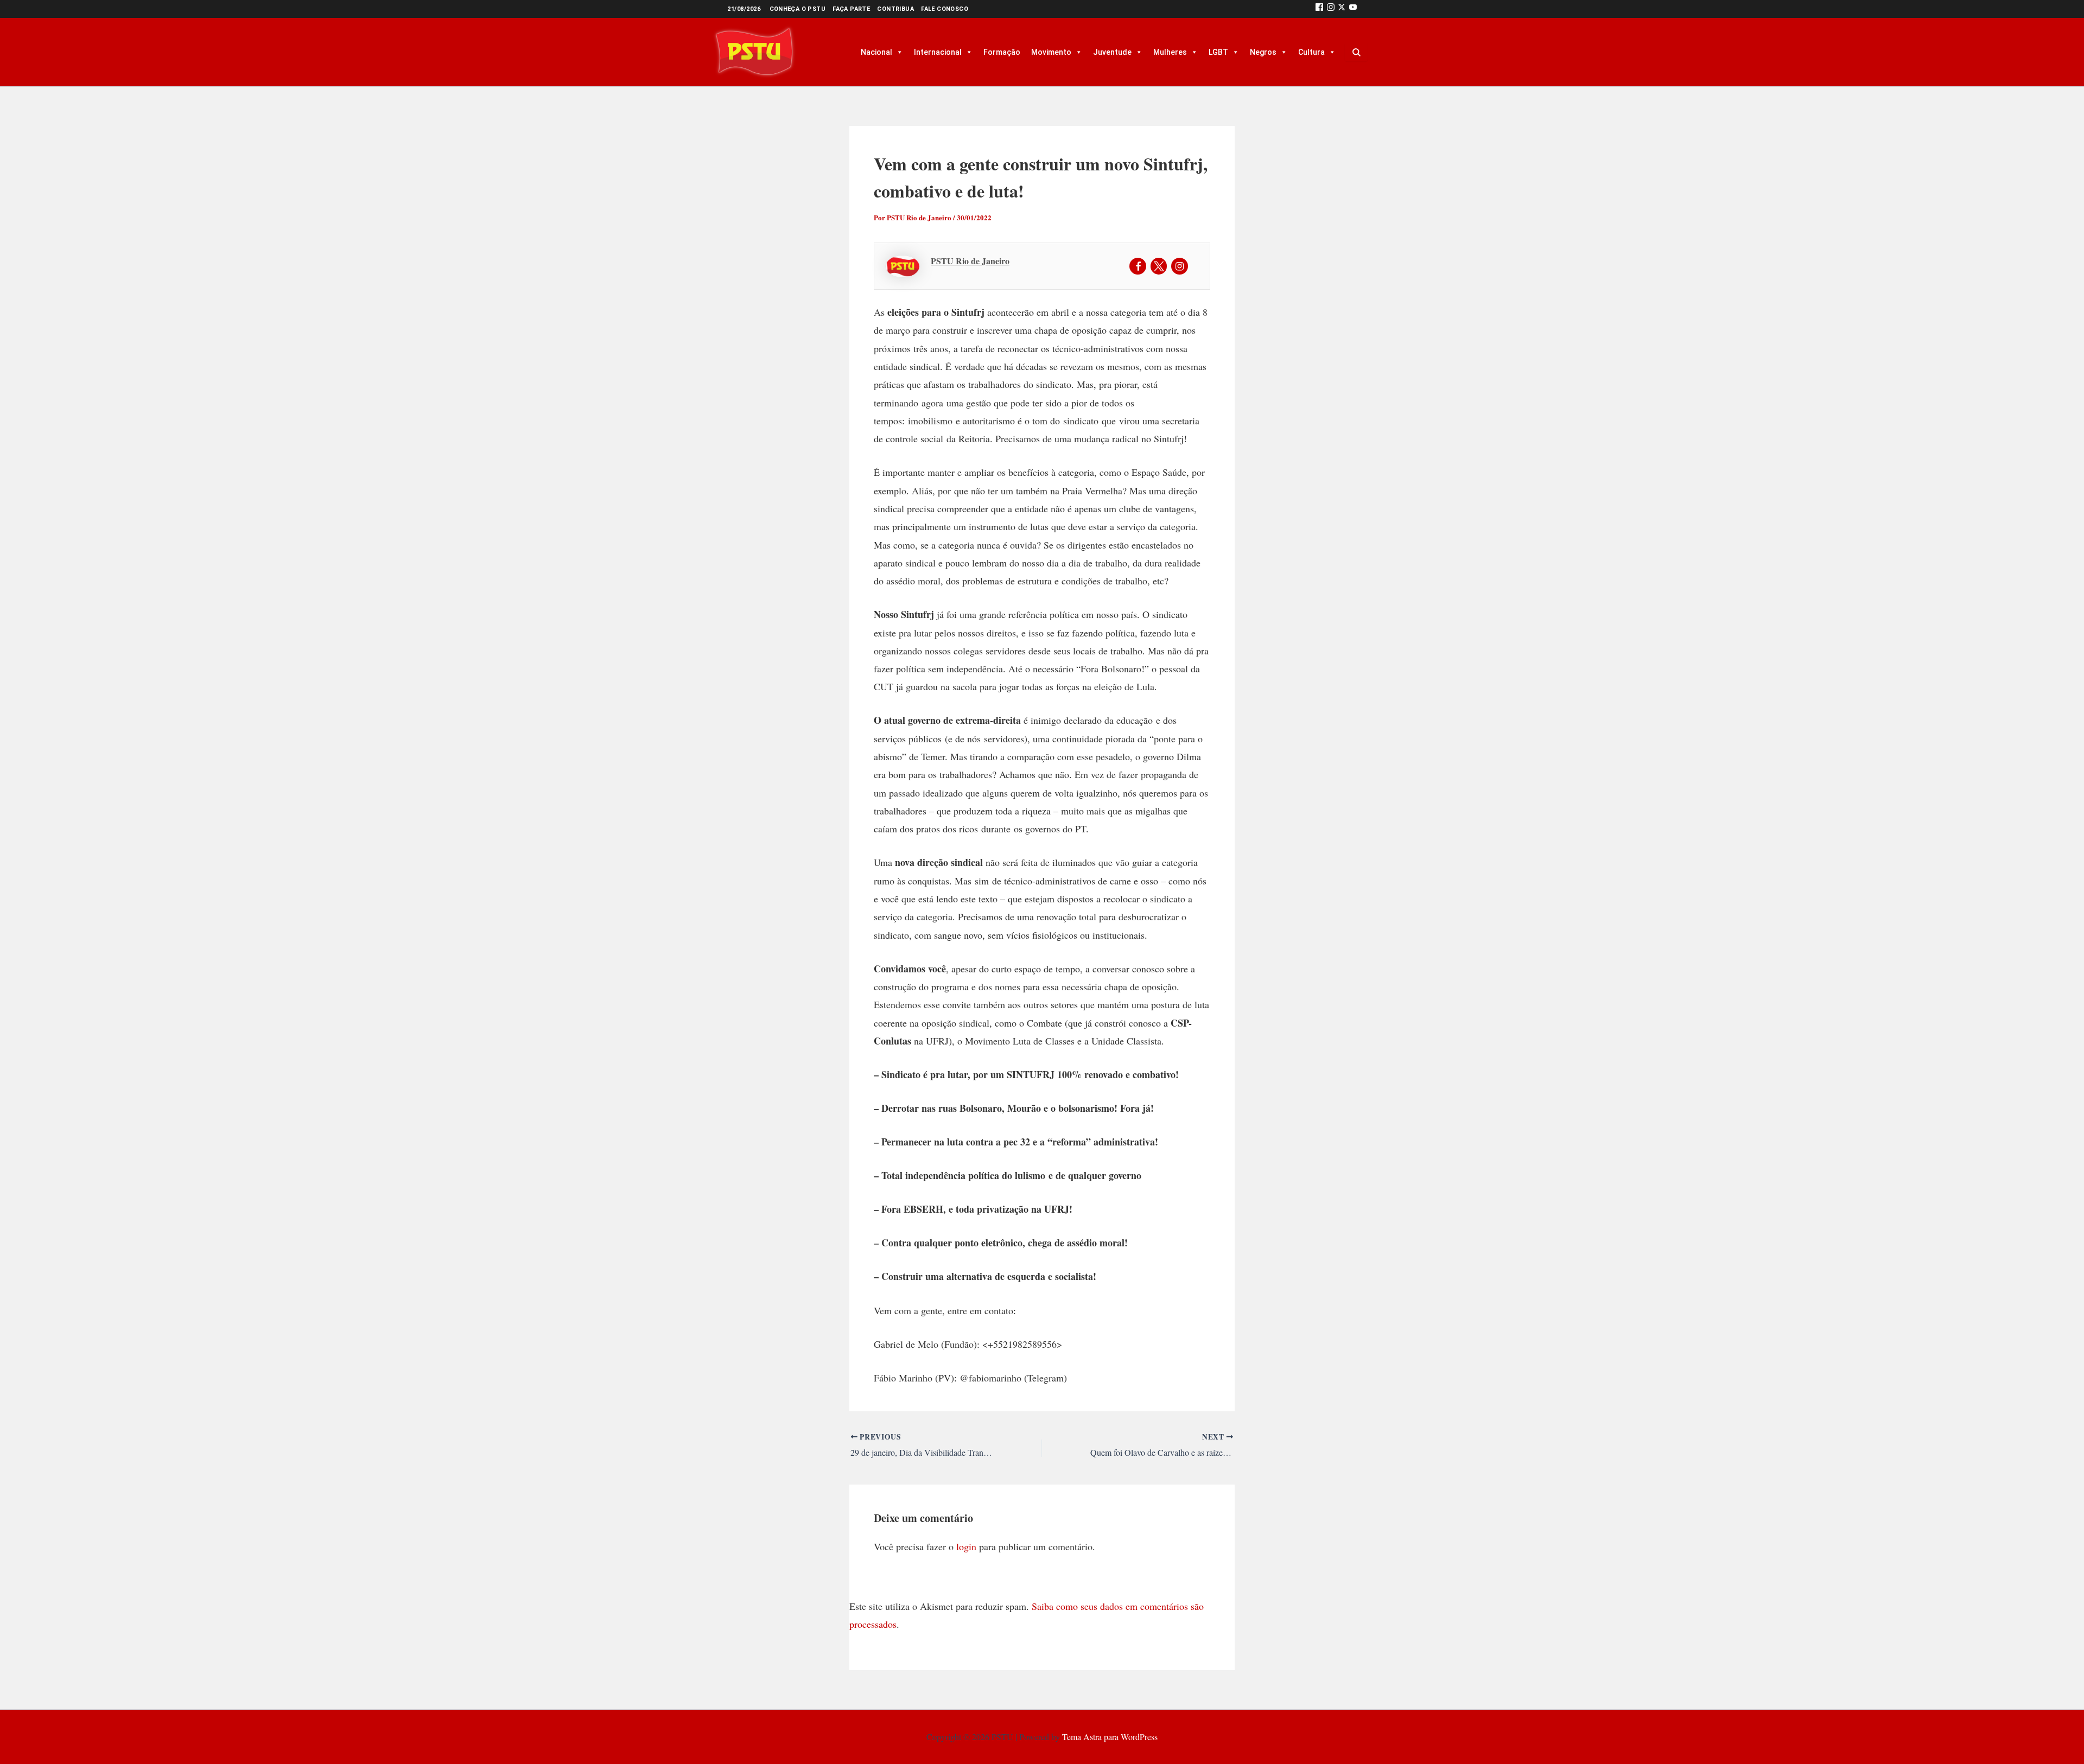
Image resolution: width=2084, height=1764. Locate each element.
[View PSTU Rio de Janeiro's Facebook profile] (1138, 266)
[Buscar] (1356, 52)
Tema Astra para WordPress (1110, 1737)
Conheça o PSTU (798, 9)
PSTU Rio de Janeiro (970, 261)
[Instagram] (1331, 9)
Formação (1002, 52)
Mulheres (1170, 52)
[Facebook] (1319, 9)
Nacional (876, 52)
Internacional (938, 52)
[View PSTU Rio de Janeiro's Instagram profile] (1180, 266)
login (966, 1546)
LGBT (1218, 52)
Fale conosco (945, 9)
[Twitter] (1342, 9)
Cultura (1311, 52)
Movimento (1051, 52)
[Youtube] (1353, 9)
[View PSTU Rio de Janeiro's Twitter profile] (1159, 266)
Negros (1263, 52)
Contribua (895, 9)
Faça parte (851, 9)
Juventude (1112, 52)
